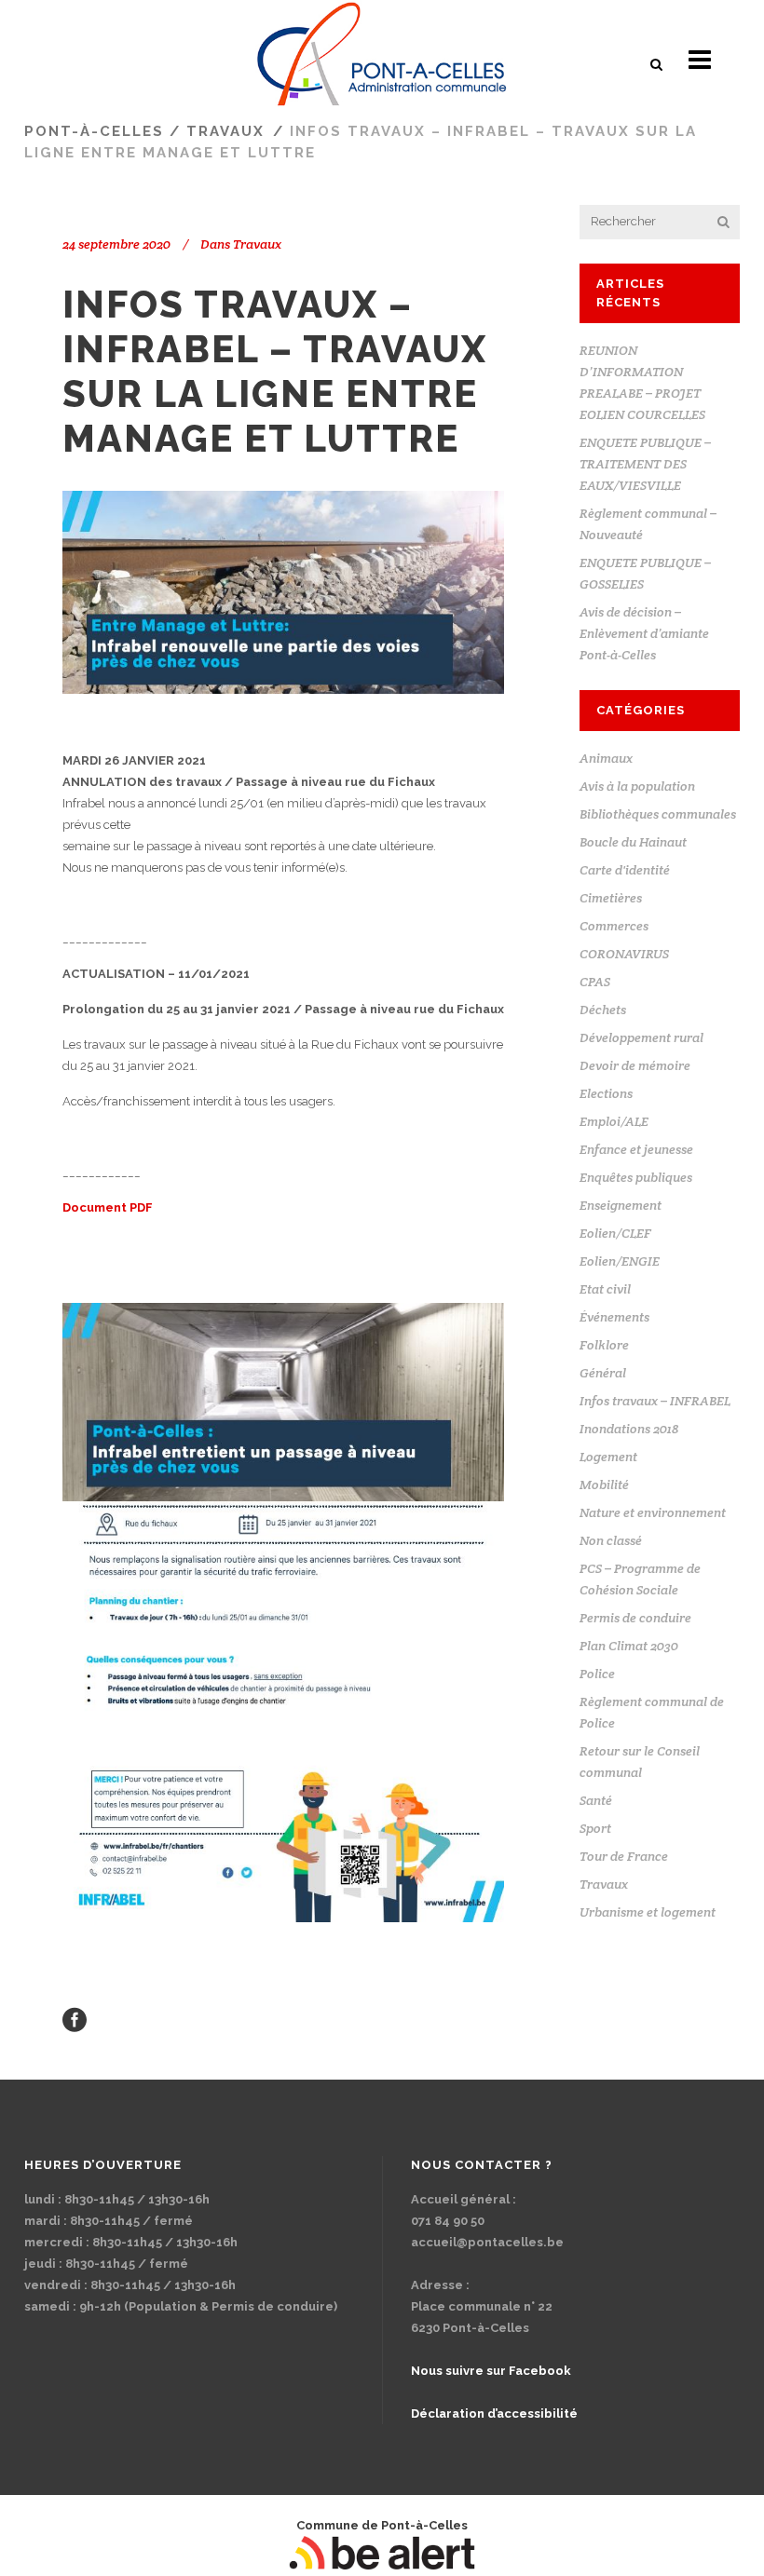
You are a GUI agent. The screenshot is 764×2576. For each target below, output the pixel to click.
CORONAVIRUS (624, 954)
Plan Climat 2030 (629, 1646)
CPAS (595, 982)
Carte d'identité (625, 870)
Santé (596, 1800)
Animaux (606, 758)
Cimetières (611, 898)
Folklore (604, 1345)
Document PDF (108, 1207)
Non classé (611, 1540)
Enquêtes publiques (636, 1177)
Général (603, 1373)
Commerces (614, 926)
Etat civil (605, 1289)
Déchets (603, 1010)
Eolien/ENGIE (620, 1261)
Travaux (225, 131)
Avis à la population (637, 786)
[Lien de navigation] (382, 61)
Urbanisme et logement (648, 1912)
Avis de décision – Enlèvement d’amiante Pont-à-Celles (644, 633)
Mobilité (604, 1485)
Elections (606, 1093)
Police (597, 1674)
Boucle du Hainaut (633, 842)
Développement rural (641, 1037)
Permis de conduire (635, 1618)
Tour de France (624, 1856)
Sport (595, 1828)
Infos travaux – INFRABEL (655, 1401)
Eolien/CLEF (615, 1233)
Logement (608, 1457)
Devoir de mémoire (635, 1065)
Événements (614, 1317)
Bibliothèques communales (658, 814)
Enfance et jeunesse (636, 1149)
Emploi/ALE (614, 1121)
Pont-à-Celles (94, 131)
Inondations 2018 (629, 1429)
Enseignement (621, 1205)
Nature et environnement (653, 1512)
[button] (658, 64)
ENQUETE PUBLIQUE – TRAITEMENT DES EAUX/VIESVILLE (645, 464)
